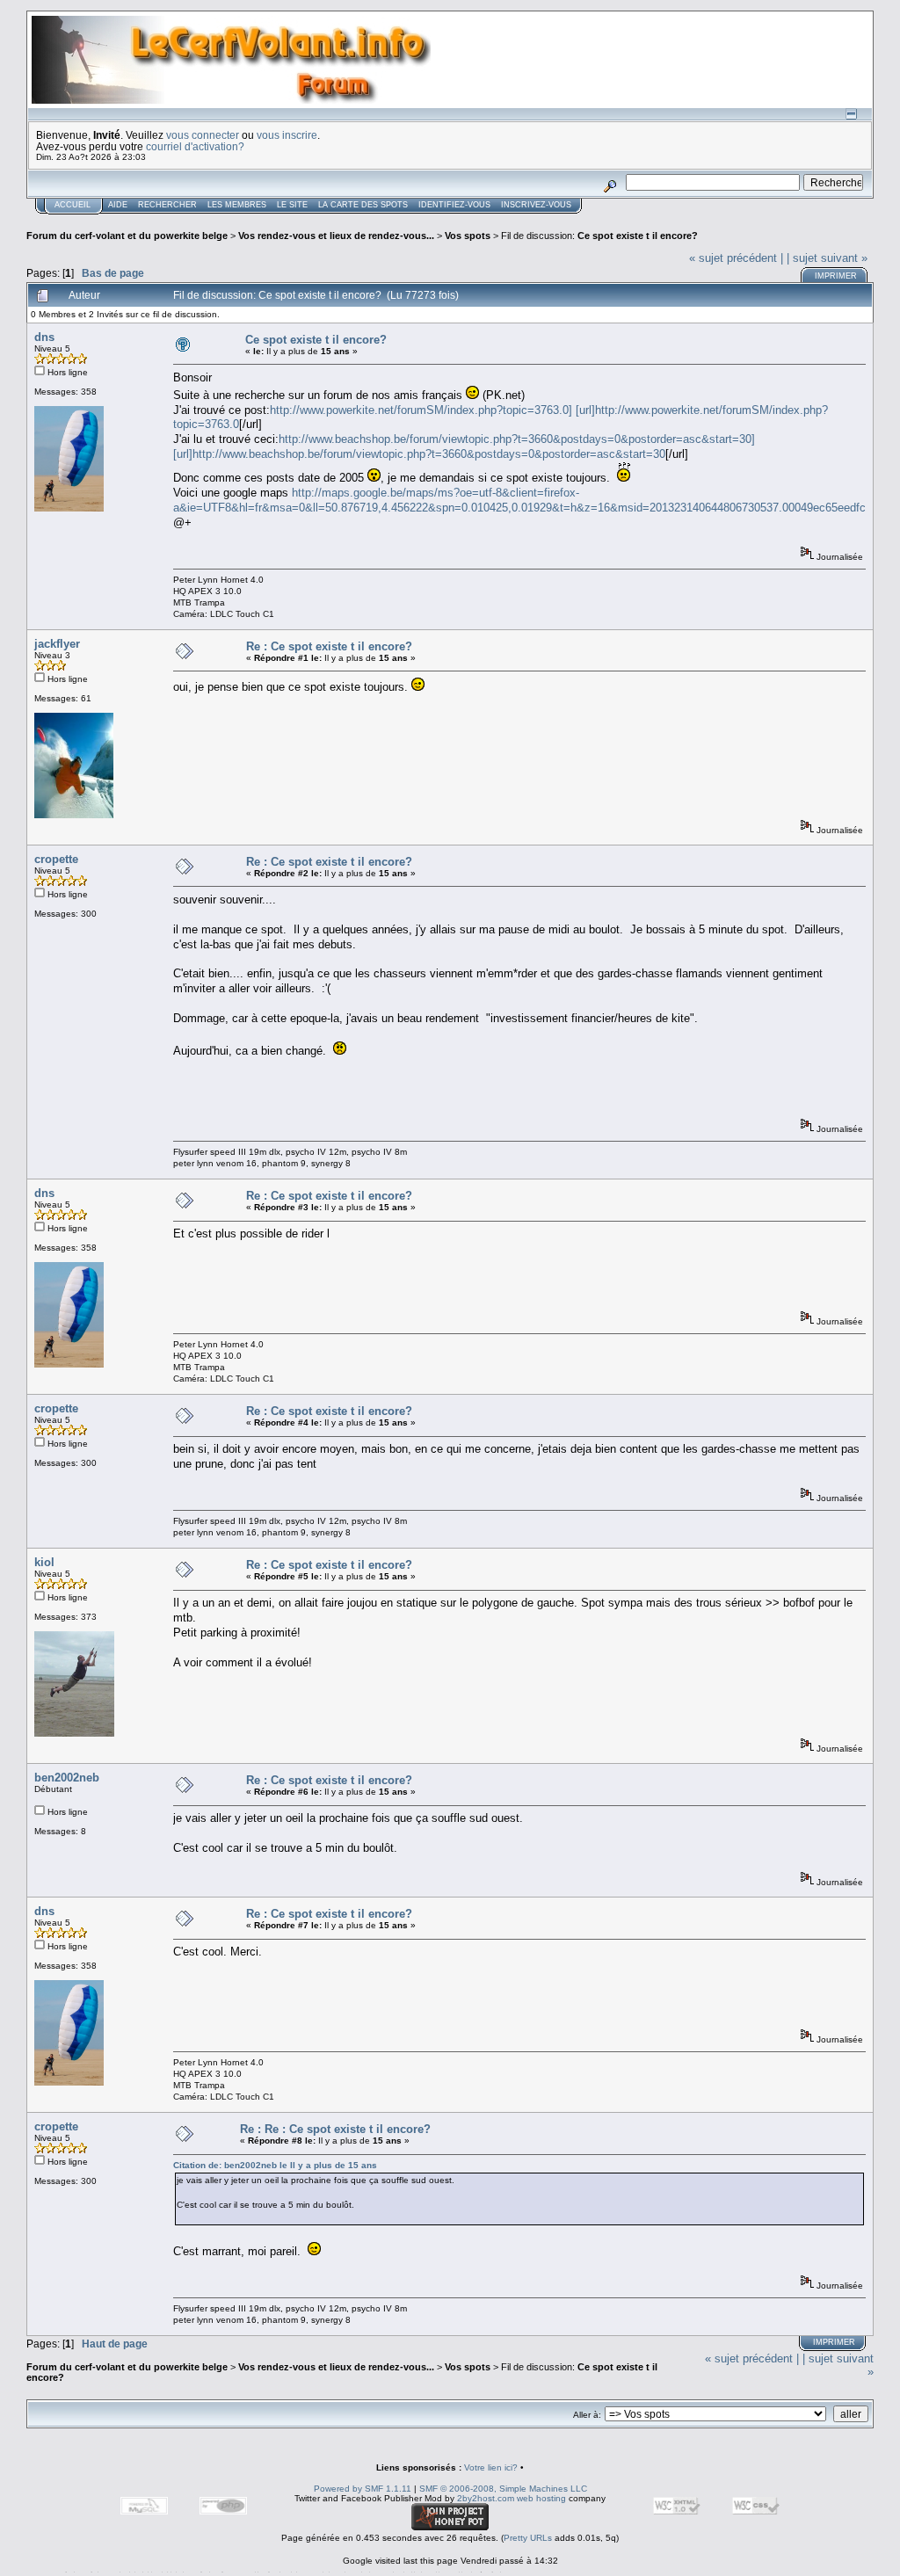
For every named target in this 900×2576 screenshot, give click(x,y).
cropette (56, 859)
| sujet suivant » (827, 258)
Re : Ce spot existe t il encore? (329, 646)
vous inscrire (287, 135)
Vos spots (468, 236)
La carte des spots (363, 205)
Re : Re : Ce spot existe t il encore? (335, 2129)
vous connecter (203, 135)
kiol (44, 1562)
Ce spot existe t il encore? (638, 236)
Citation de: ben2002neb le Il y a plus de (275, 2165)
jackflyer (57, 644)
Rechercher (167, 205)
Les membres (237, 205)
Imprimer (836, 276)
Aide (118, 205)
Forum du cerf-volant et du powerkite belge (127, 236)
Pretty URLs (528, 2538)
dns (44, 337)
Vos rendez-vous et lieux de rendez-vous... (336, 236)
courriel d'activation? (195, 146)
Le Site (292, 205)
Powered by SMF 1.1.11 (363, 2489)
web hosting (541, 2498)
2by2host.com (486, 2498)
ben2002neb (67, 1778)
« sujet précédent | (736, 258)
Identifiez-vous (454, 205)
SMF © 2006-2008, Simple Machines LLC (503, 2489)
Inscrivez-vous (536, 205)
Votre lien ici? (491, 2467)
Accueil (73, 205)
